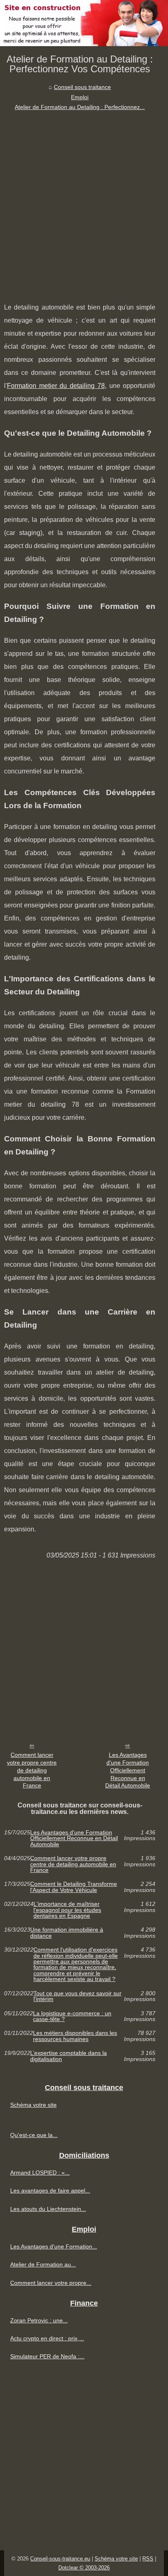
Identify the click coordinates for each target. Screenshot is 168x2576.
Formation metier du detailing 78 (56, 386)
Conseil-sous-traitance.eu (60, 2559)
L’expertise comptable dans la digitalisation (69, 2056)
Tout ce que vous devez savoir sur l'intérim (77, 1996)
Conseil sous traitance (82, 87)
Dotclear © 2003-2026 (84, 2568)
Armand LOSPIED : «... (40, 2173)
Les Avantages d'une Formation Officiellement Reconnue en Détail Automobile (128, 1770)
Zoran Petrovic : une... (39, 2320)
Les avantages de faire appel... (50, 2190)
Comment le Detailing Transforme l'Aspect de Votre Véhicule (74, 1887)
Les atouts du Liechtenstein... (48, 2209)
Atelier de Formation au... (43, 2264)
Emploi (80, 97)
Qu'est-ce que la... (34, 2135)
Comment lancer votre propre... (51, 2283)
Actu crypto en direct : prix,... (47, 2338)
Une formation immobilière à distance (67, 1933)
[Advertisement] (84, 201)
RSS (148, 2559)
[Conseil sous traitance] (84, 23)
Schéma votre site (33, 2105)
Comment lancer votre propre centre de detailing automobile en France (32, 1770)
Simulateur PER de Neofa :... (47, 2356)
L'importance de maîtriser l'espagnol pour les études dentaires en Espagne (67, 1910)
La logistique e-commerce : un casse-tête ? (72, 2016)
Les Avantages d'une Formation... (54, 2246)
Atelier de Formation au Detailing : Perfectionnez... (80, 107)
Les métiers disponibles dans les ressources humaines (75, 2036)
